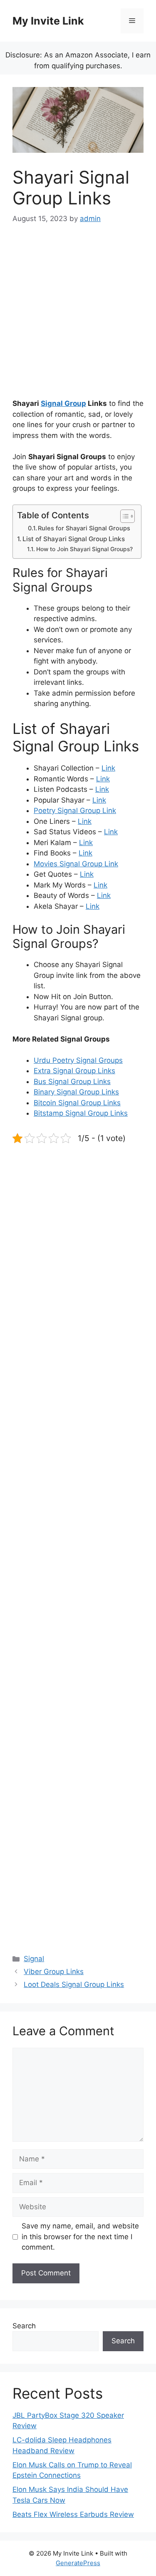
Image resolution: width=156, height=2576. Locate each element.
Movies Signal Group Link (76, 864)
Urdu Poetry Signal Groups (78, 1060)
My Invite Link (48, 21)
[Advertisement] (78, 317)
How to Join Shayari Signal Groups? (84, 549)
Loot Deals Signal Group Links (74, 1984)
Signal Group (63, 403)
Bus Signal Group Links (72, 1082)
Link (108, 768)
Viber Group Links (54, 1972)
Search (24, 2326)
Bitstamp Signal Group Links (81, 1113)
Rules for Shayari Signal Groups (84, 528)
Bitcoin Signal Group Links (77, 1103)
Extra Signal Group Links (74, 1071)
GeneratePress (78, 2563)
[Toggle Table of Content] (123, 516)
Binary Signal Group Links (76, 1092)
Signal (34, 1959)
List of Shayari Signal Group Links (74, 539)
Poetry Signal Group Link (75, 811)
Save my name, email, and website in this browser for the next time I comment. (80, 2237)
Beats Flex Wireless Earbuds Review (73, 2514)
